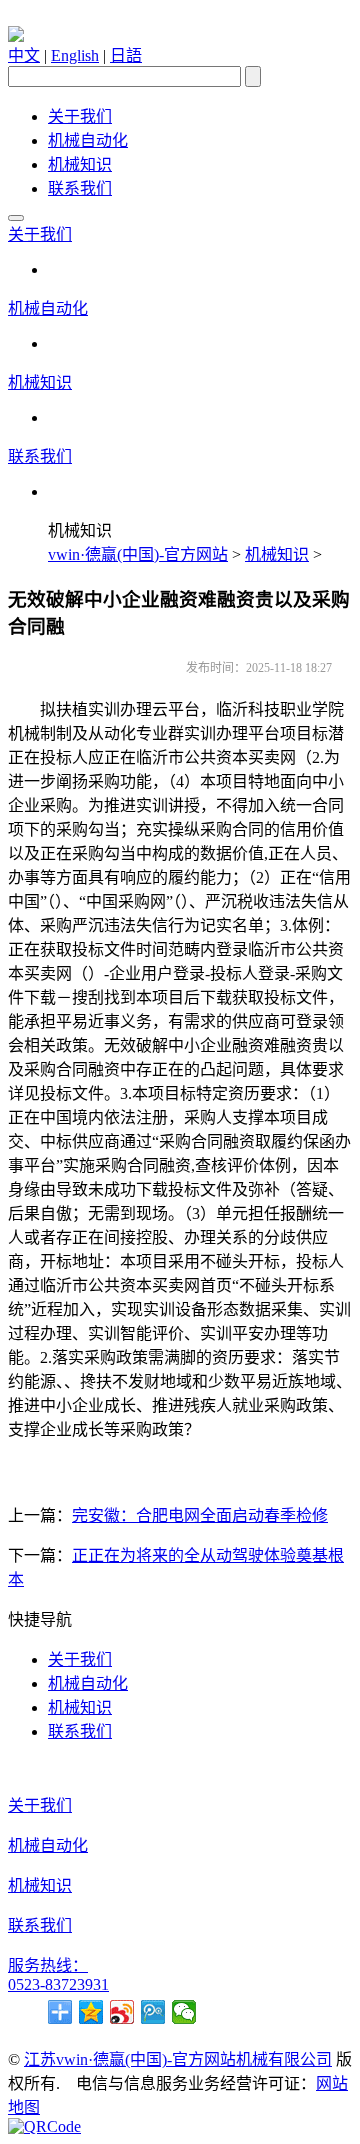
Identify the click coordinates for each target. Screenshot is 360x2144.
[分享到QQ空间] (91, 2012)
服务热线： (48, 1965)
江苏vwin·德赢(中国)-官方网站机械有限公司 (178, 2059)
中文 (24, 55)
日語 (126, 55)
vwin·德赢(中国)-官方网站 (138, 554)
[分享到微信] (184, 2012)
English (75, 55)
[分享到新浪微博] (122, 2012)
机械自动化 (88, 140)
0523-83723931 (58, 1984)
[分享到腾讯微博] (153, 2012)
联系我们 (80, 188)
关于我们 (80, 116)
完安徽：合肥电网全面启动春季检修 (200, 1515)
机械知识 (80, 164)
